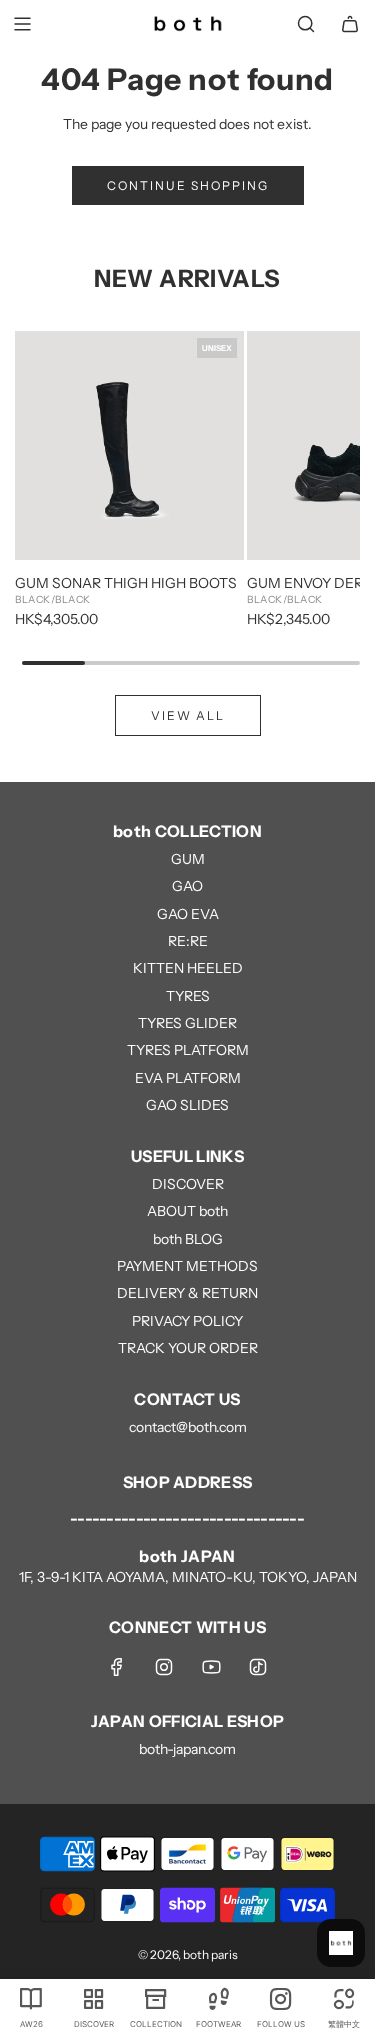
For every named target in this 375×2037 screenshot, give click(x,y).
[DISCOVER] (93, 1998)
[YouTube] (211, 1667)
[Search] (306, 24)
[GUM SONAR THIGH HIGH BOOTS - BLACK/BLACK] (129, 445)
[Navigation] (22, 24)
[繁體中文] (343, 1998)
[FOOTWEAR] (218, 1998)
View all (188, 715)
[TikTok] (258, 1667)
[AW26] (31, 1998)
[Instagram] (164, 1667)
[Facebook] (117, 1667)
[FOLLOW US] (281, 1998)
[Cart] (350, 24)
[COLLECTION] (156, 1998)
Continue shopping (188, 185)
